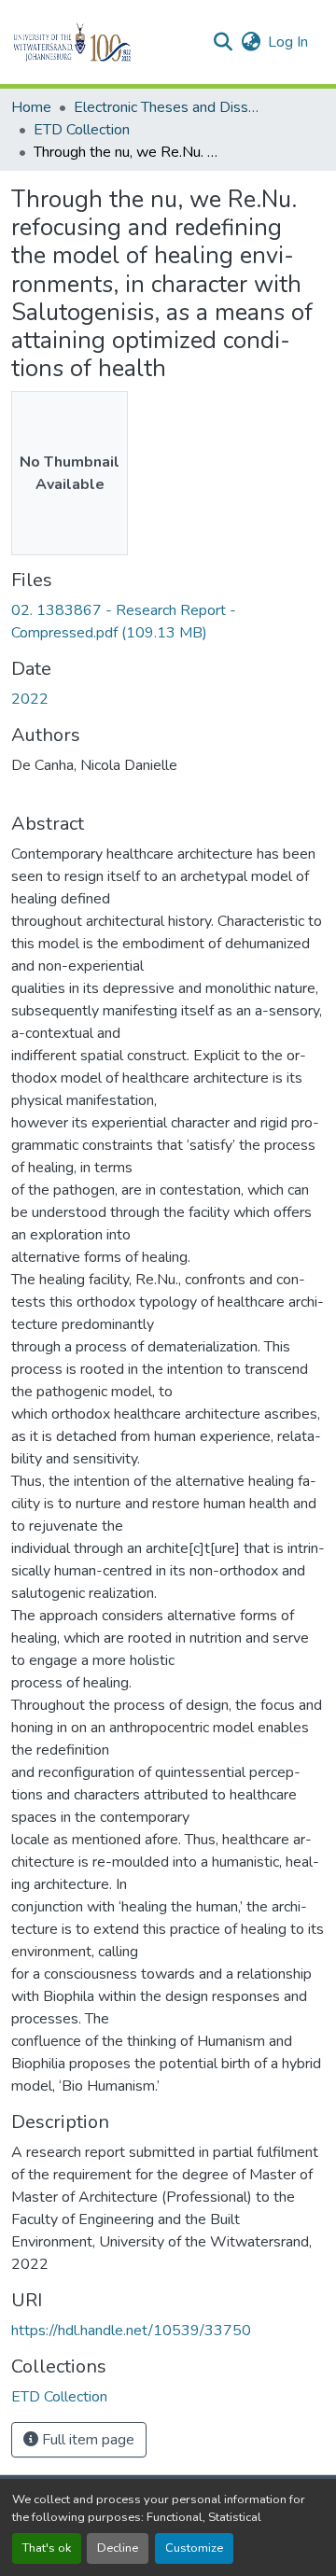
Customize (194, 2548)
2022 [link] (30, 699)
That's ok (47, 2548)
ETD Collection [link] (82, 130)
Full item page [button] (86, 2440)
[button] (104, 42)
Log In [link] (288, 42)
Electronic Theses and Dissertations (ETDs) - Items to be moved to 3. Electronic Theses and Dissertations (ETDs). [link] (167, 107)
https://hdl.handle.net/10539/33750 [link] (131, 2331)
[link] (168, 622)
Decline (118, 2548)
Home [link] (31, 107)
